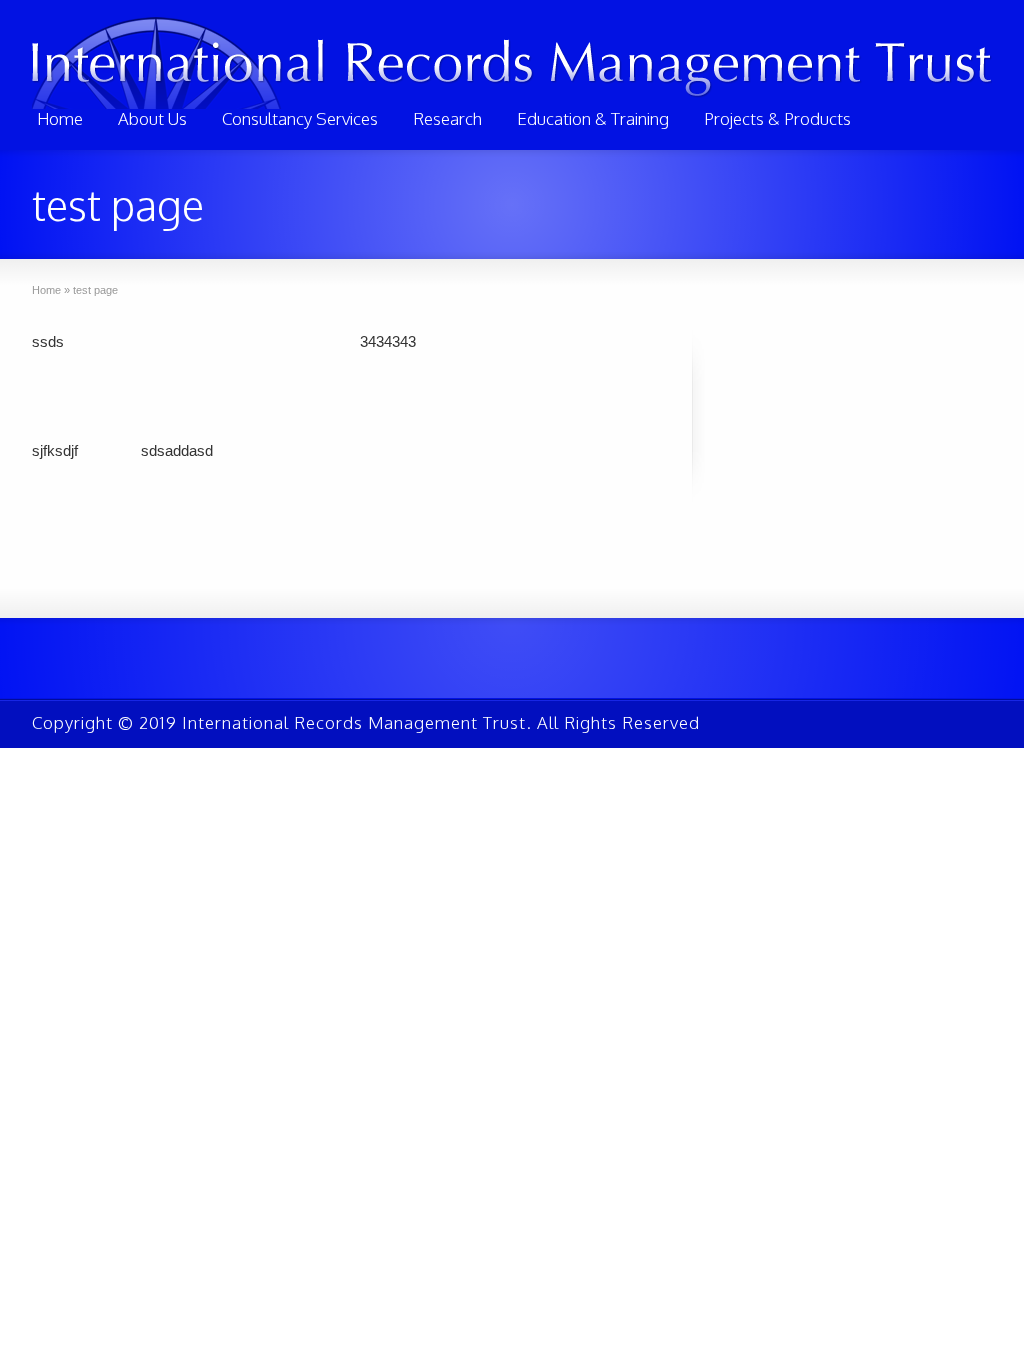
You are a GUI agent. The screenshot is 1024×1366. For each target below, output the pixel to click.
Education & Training (593, 118)
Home (60, 118)
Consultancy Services (300, 118)
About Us (152, 118)
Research (447, 118)
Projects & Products (777, 118)
